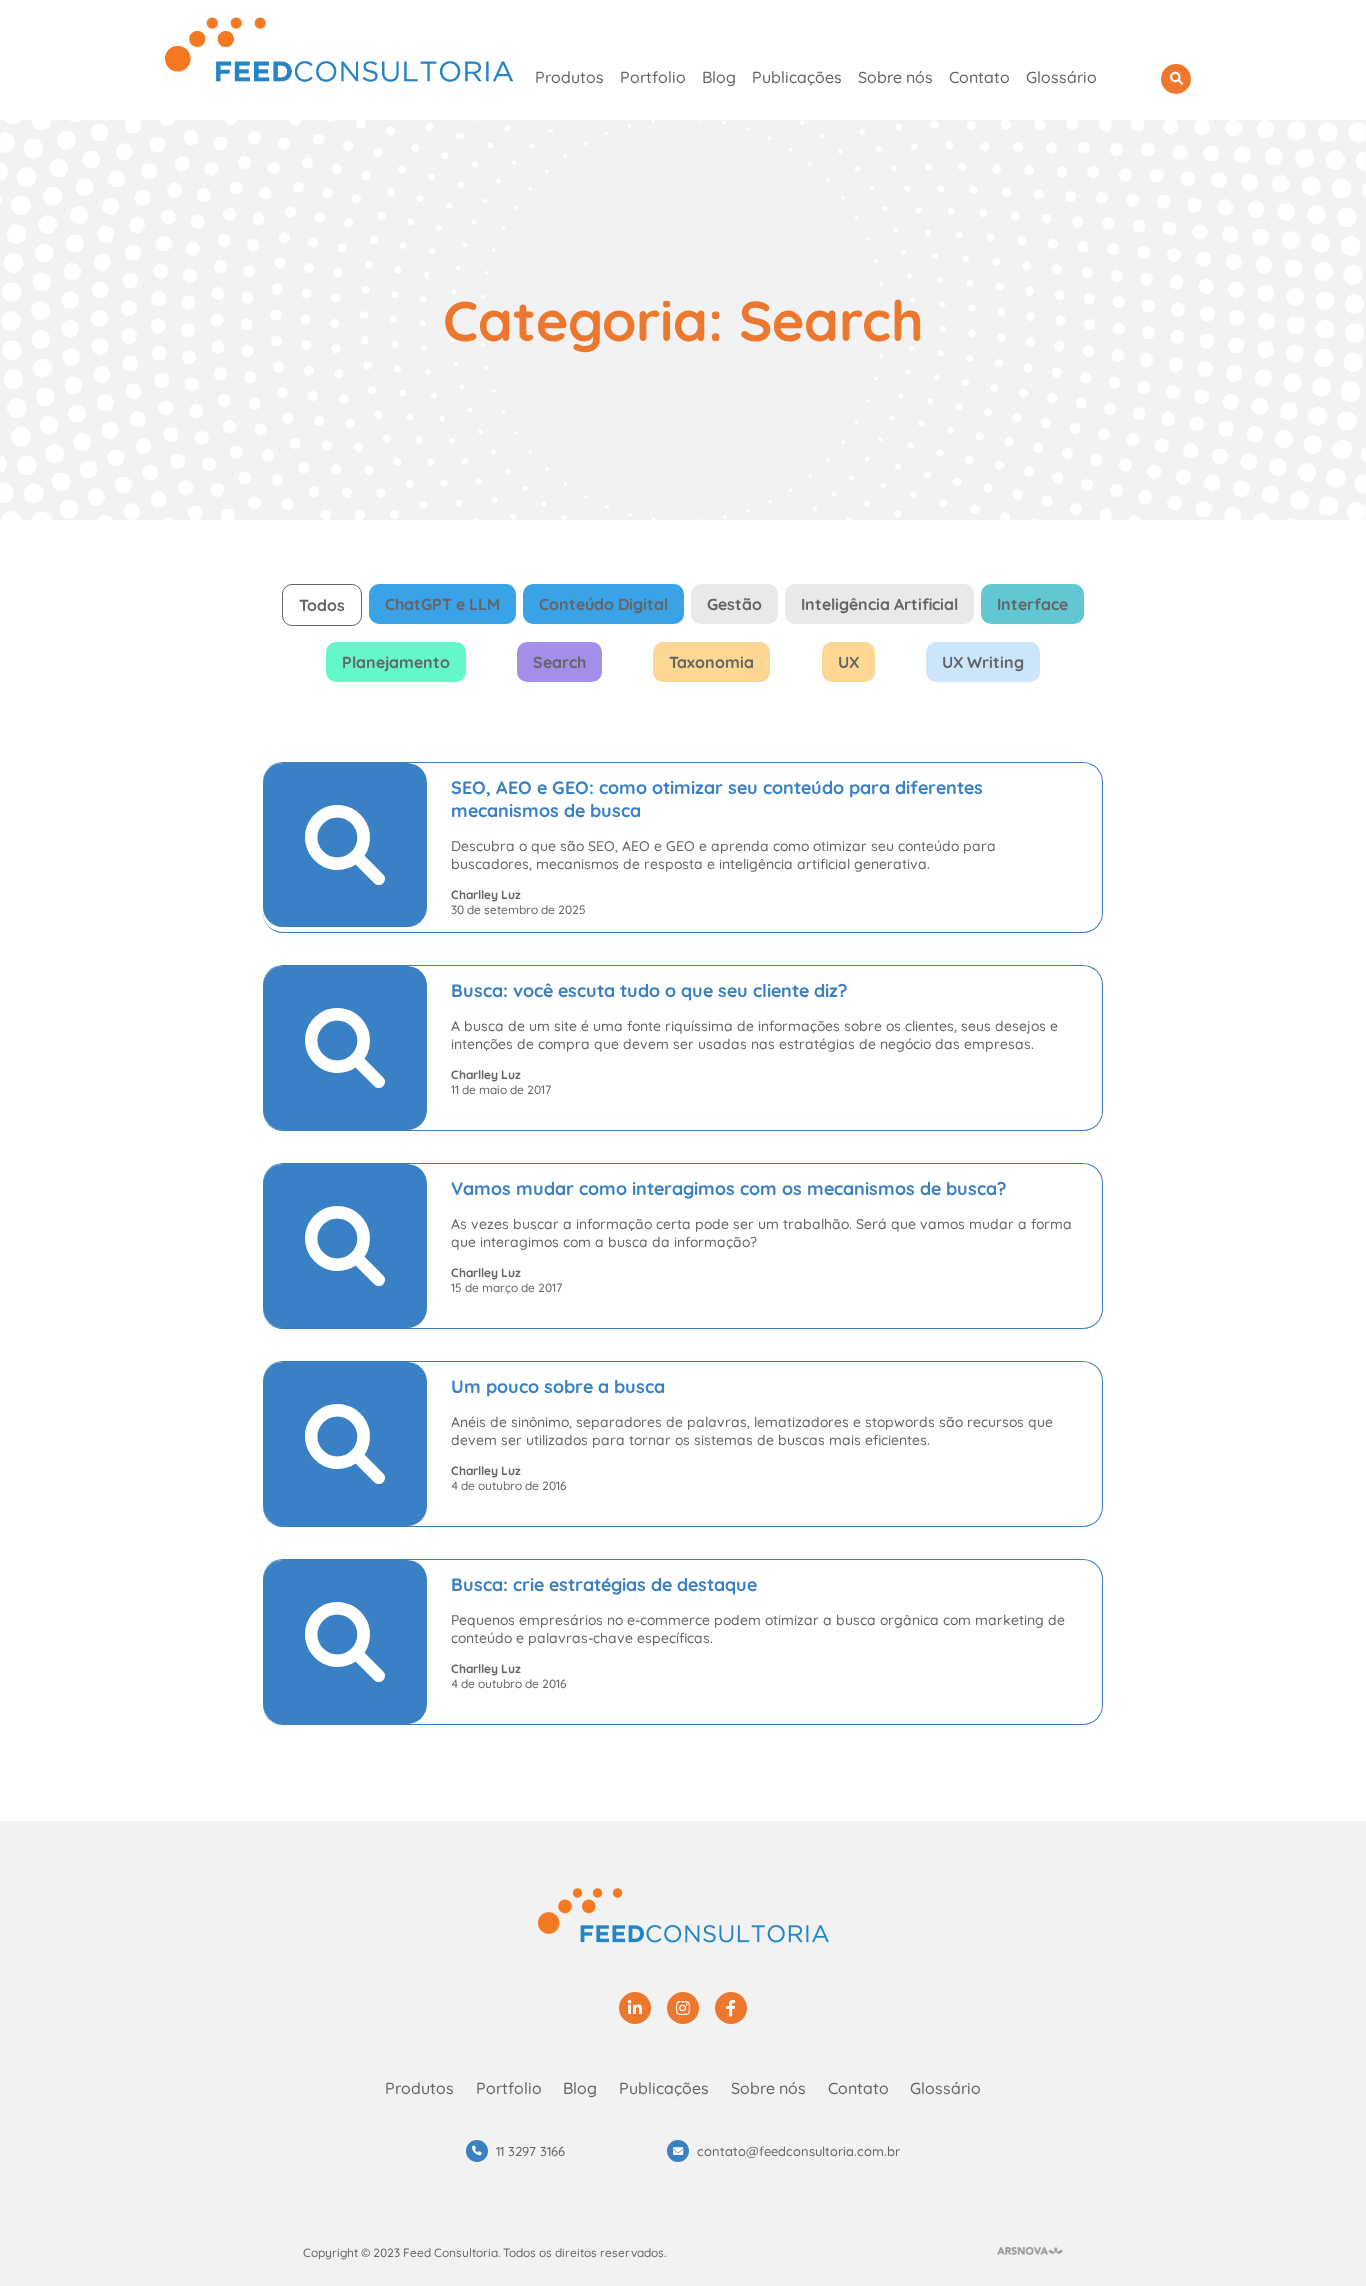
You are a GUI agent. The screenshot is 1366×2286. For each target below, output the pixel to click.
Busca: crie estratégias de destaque (604, 1584)
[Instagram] (683, 2008)
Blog (719, 77)
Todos (322, 605)
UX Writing (983, 662)
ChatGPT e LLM (442, 604)
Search (559, 662)
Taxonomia (711, 662)
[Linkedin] (635, 2008)
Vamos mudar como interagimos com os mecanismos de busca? (728, 1188)
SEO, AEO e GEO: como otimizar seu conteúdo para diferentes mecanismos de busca (717, 799)
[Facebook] (731, 2008)
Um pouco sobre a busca (558, 1386)
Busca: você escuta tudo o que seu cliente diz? (649, 990)
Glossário (1061, 77)
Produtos (569, 77)
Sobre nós (895, 77)
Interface (1032, 604)
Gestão (734, 604)
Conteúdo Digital (603, 604)
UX (848, 662)
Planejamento (396, 662)
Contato (979, 77)
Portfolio (653, 77)
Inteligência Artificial (879, 604)
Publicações (797, 77)
